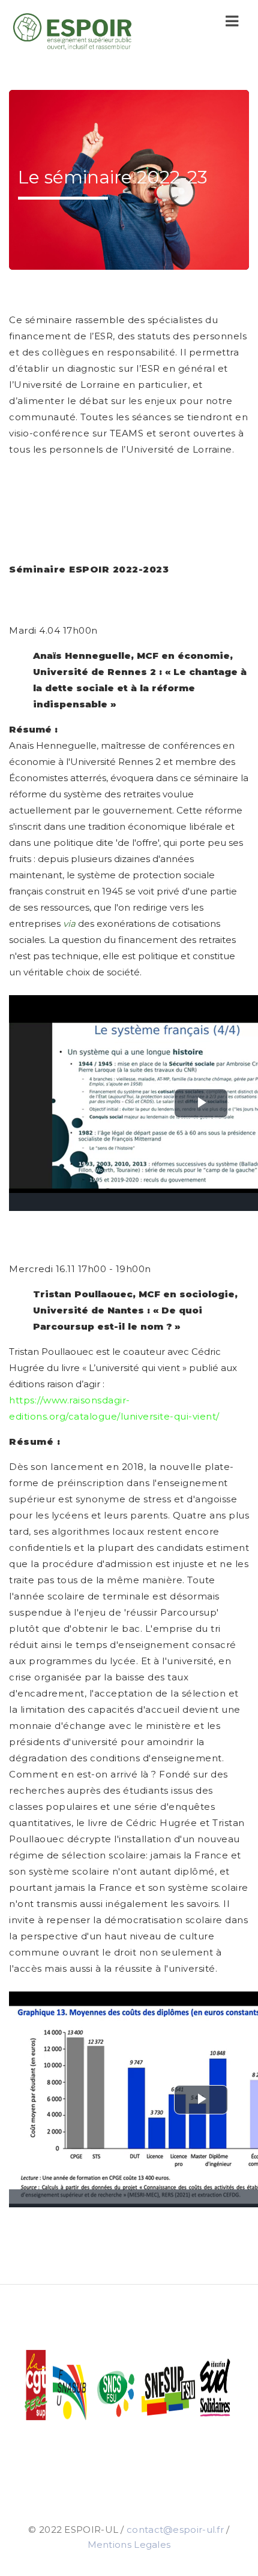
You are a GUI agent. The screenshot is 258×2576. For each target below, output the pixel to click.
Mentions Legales (129, 2545)
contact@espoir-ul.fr (175, 2530)
